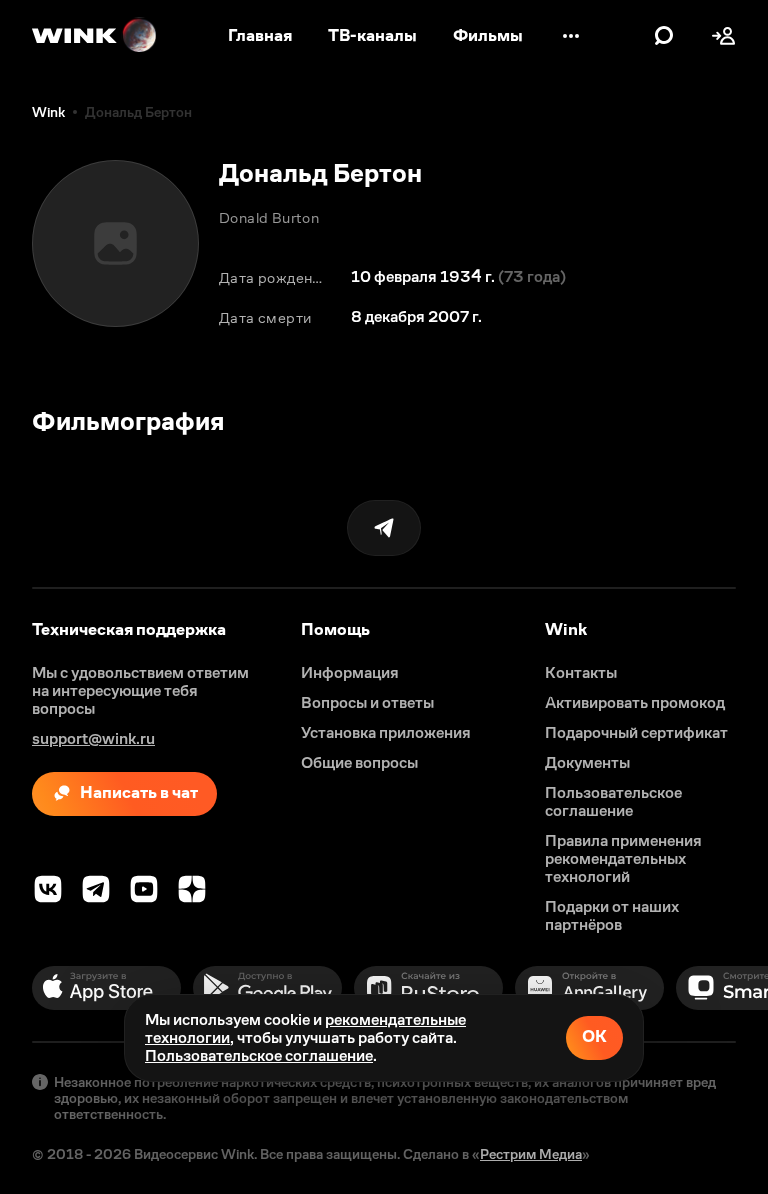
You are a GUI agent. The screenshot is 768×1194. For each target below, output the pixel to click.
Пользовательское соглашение (259, 1055)
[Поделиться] (384, 528)
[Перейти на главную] (95, 36)
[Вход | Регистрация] (724, 36)
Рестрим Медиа (531, 1154)
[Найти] (664, 36)
